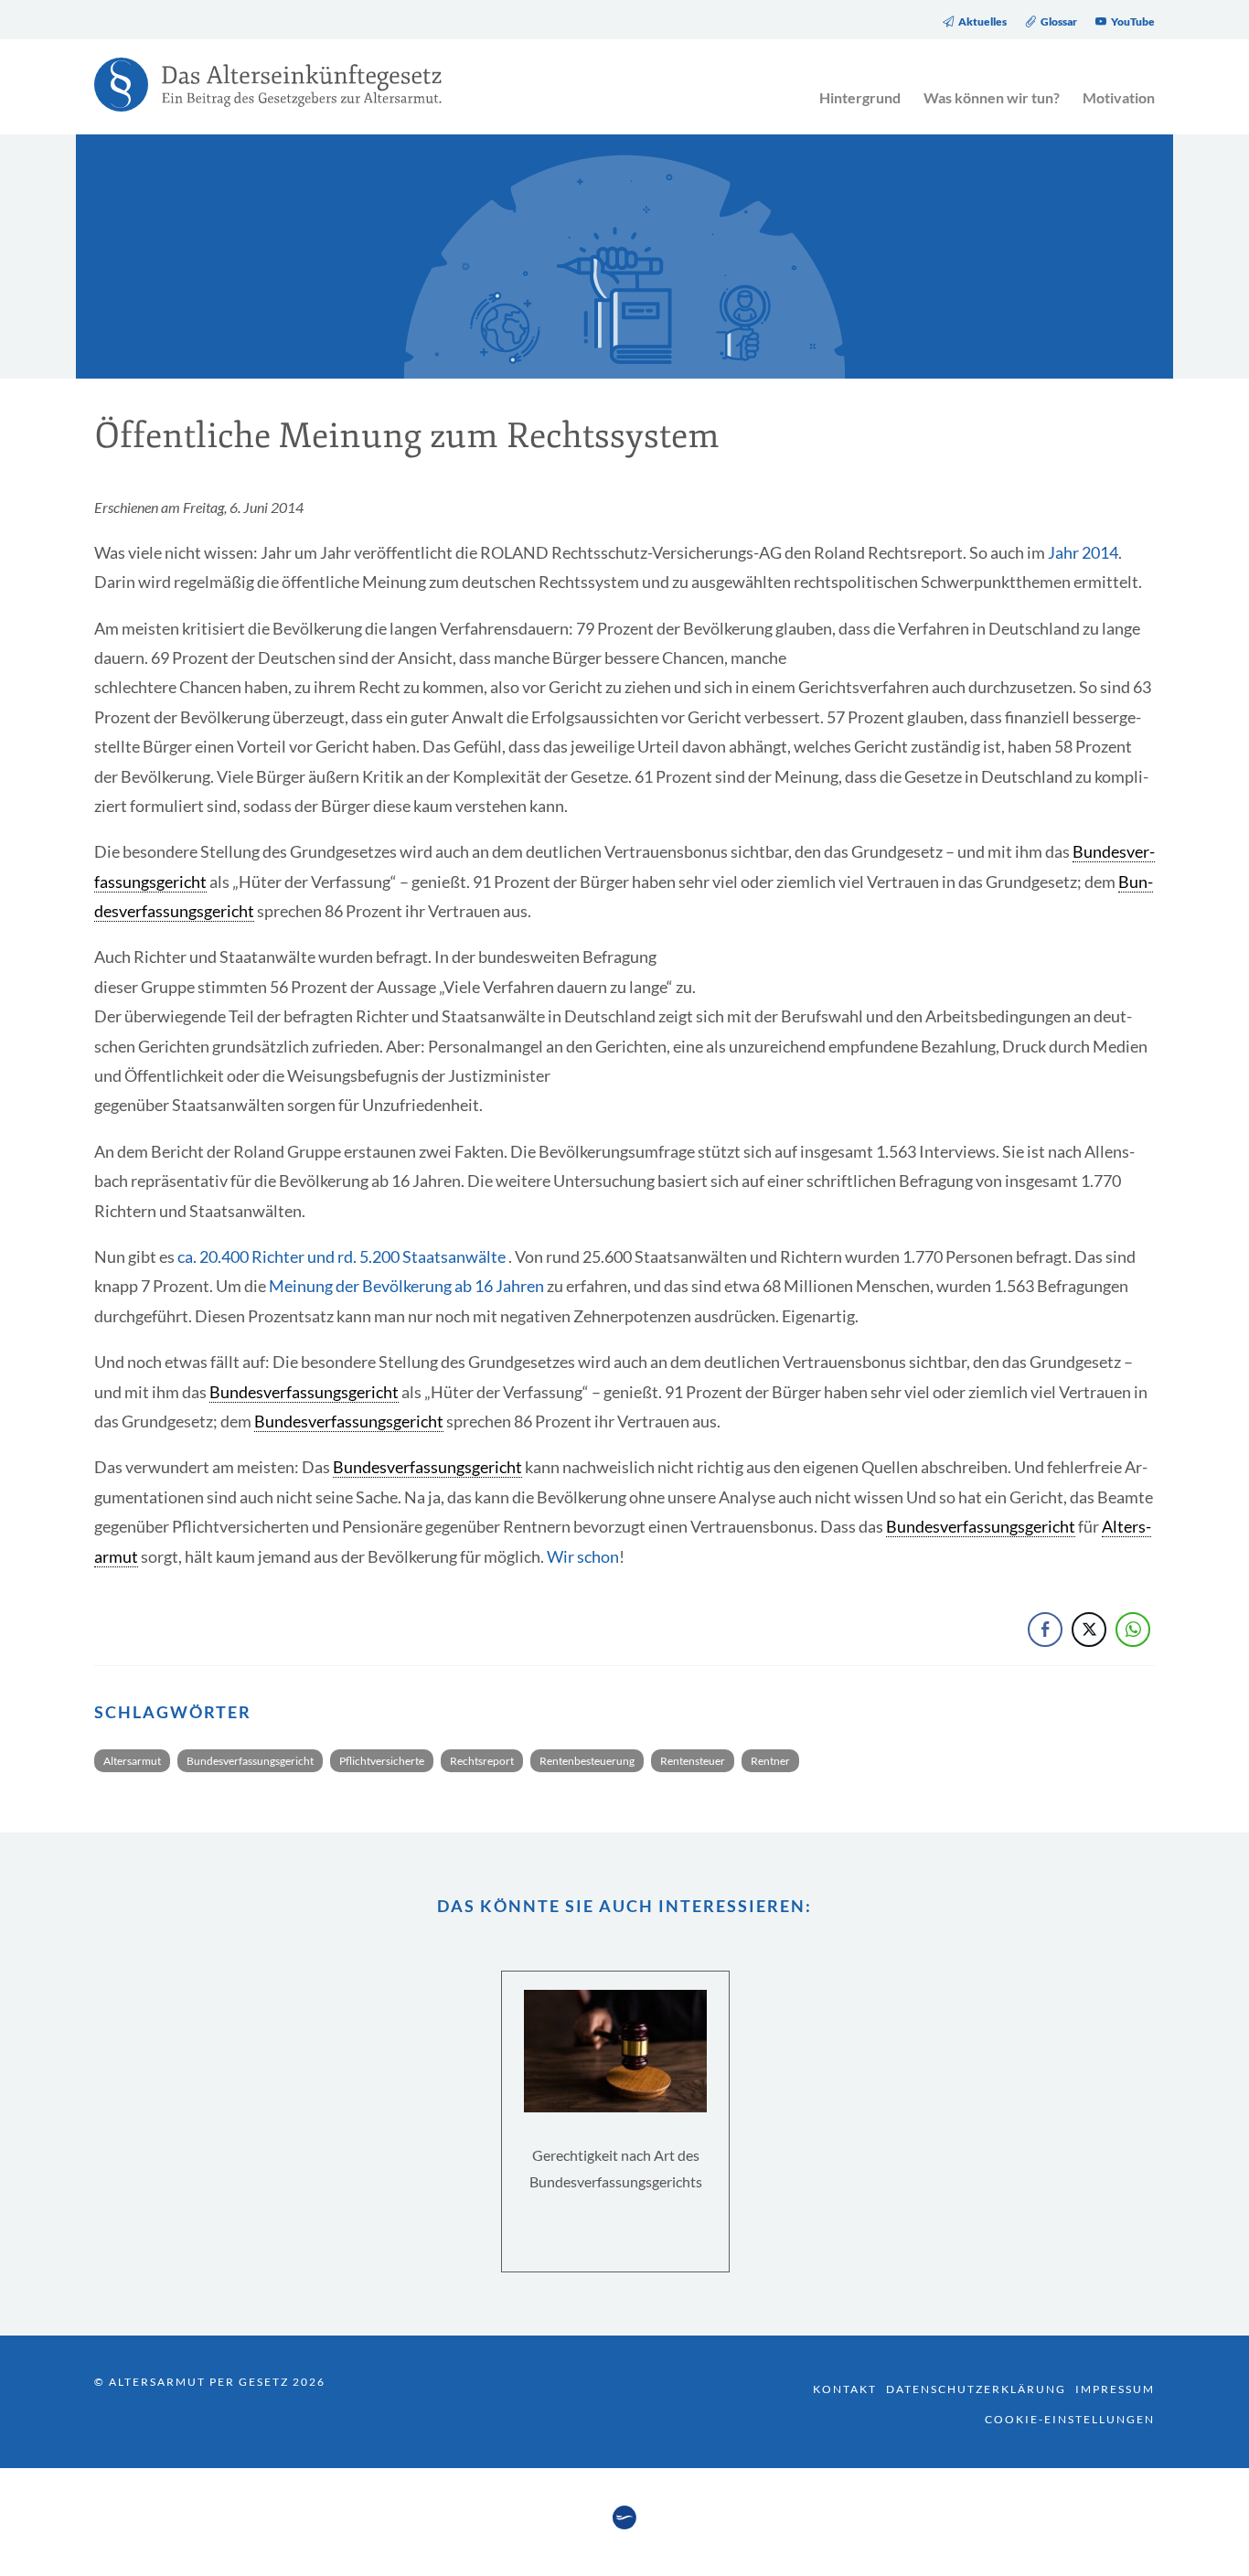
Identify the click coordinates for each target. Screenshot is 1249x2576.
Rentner (770, 1761)
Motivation (1119, 97)
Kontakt (845, 2389)
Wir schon (583, 1556)
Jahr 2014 (1083, 552)
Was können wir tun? (992, 97)
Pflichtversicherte (382, 1761)
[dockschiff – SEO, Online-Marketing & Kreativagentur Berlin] (624, 2524)
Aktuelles (982, 22)
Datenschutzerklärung (976, 2389)
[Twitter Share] (1089, 1630)
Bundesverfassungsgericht (250, 1761)
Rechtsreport (482, 1761)
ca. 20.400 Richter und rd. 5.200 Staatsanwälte (342, 1256)
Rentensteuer (693, 1761)
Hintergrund (860, 97)
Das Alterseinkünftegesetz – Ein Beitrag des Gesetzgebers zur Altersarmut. (259, 96)
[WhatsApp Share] (1133, 1630)
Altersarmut (132, 1761)
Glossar (1059, 22)
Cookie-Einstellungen (1070, 2419)
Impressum (1115, 2389)
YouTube (1133, 22)
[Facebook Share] (1045, 1630)
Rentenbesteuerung (587, 1761)
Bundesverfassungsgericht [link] (304, 1392)
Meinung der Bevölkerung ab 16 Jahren (406, 1286)
